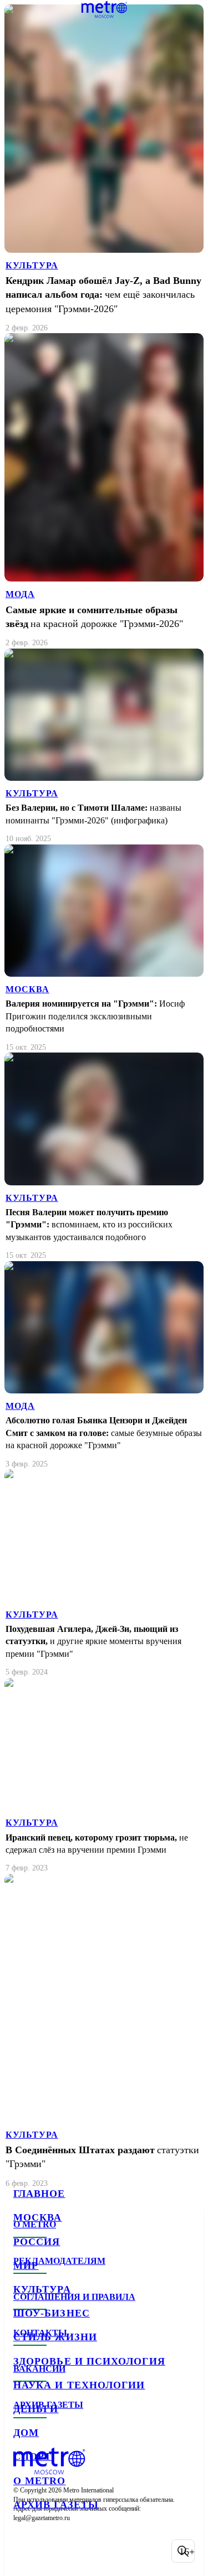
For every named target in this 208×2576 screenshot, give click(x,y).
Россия (37, 2242)
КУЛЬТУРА (32, 265)
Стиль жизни (55, 2337)
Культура (42, 2289)
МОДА (20, 594)
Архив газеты (56, 2505)
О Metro (40, 2481)
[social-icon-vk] (24, 2551)
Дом (26, 2433)
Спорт (32, 2456)
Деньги (36, 2409)
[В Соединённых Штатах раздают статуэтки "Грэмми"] (104, 2031)
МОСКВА (27, 989)
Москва (37, 2217)
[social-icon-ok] (82, 2551)
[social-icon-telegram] (53, 2551)
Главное (39, 2194)
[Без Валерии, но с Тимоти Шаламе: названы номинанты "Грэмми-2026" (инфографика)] (104, 747)
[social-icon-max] (111, 2551)
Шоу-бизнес (52, 2313)
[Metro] (104, 9)
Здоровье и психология (89, 2361)
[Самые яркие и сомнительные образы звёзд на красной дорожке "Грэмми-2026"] (104, 491)
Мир (26, 2266)
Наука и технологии (79, 2385)
